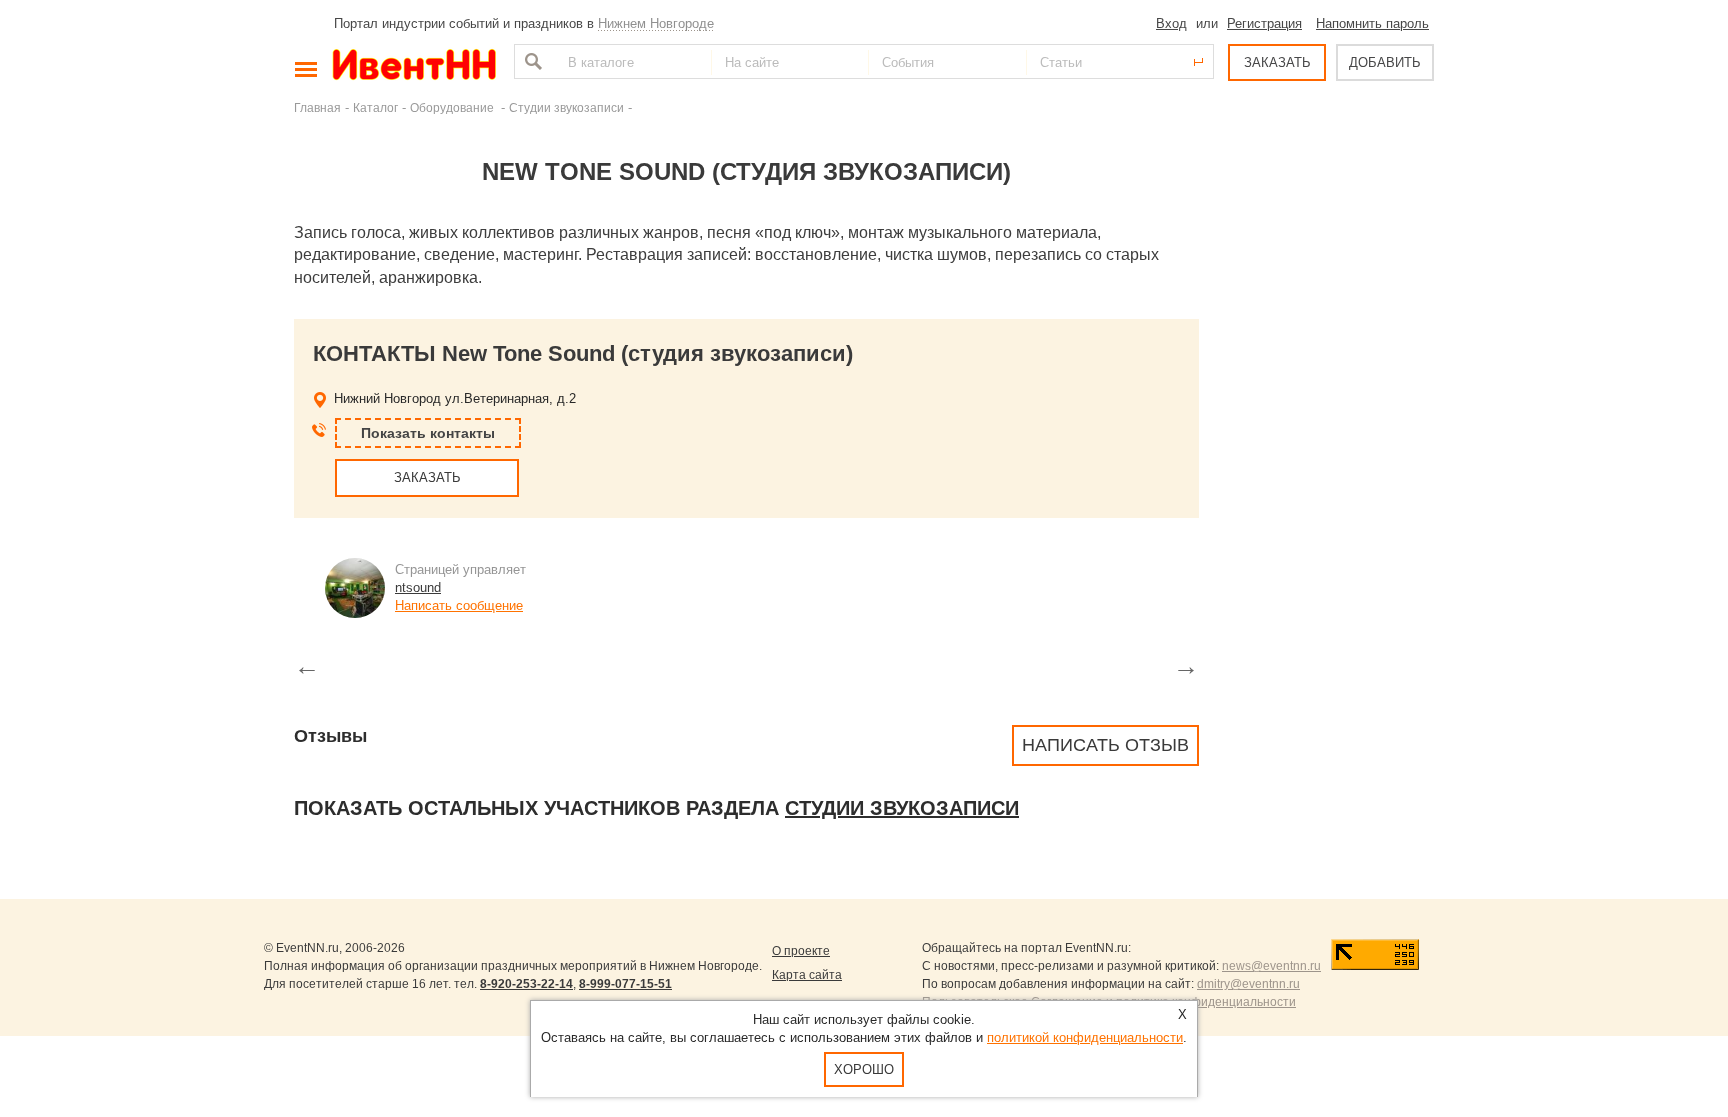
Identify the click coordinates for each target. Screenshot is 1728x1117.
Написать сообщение (459, 605)
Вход (1171, 23)
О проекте (801, 951)
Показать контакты (428, 433)
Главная (317, 107)
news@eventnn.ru (1271, 966)
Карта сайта (807, 975)
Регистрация (1264, 23)
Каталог (375, 107)
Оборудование (453, 107)
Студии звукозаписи (566, 107)
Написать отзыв (1105, 745)
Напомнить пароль (1372, 23)
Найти (531, 61)
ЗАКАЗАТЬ (1277, 62)
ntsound (418, 587)
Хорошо (864, 1069)
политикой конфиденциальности (1085, 1037)
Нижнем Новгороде (656, 23)
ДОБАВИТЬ (1385, 62)
